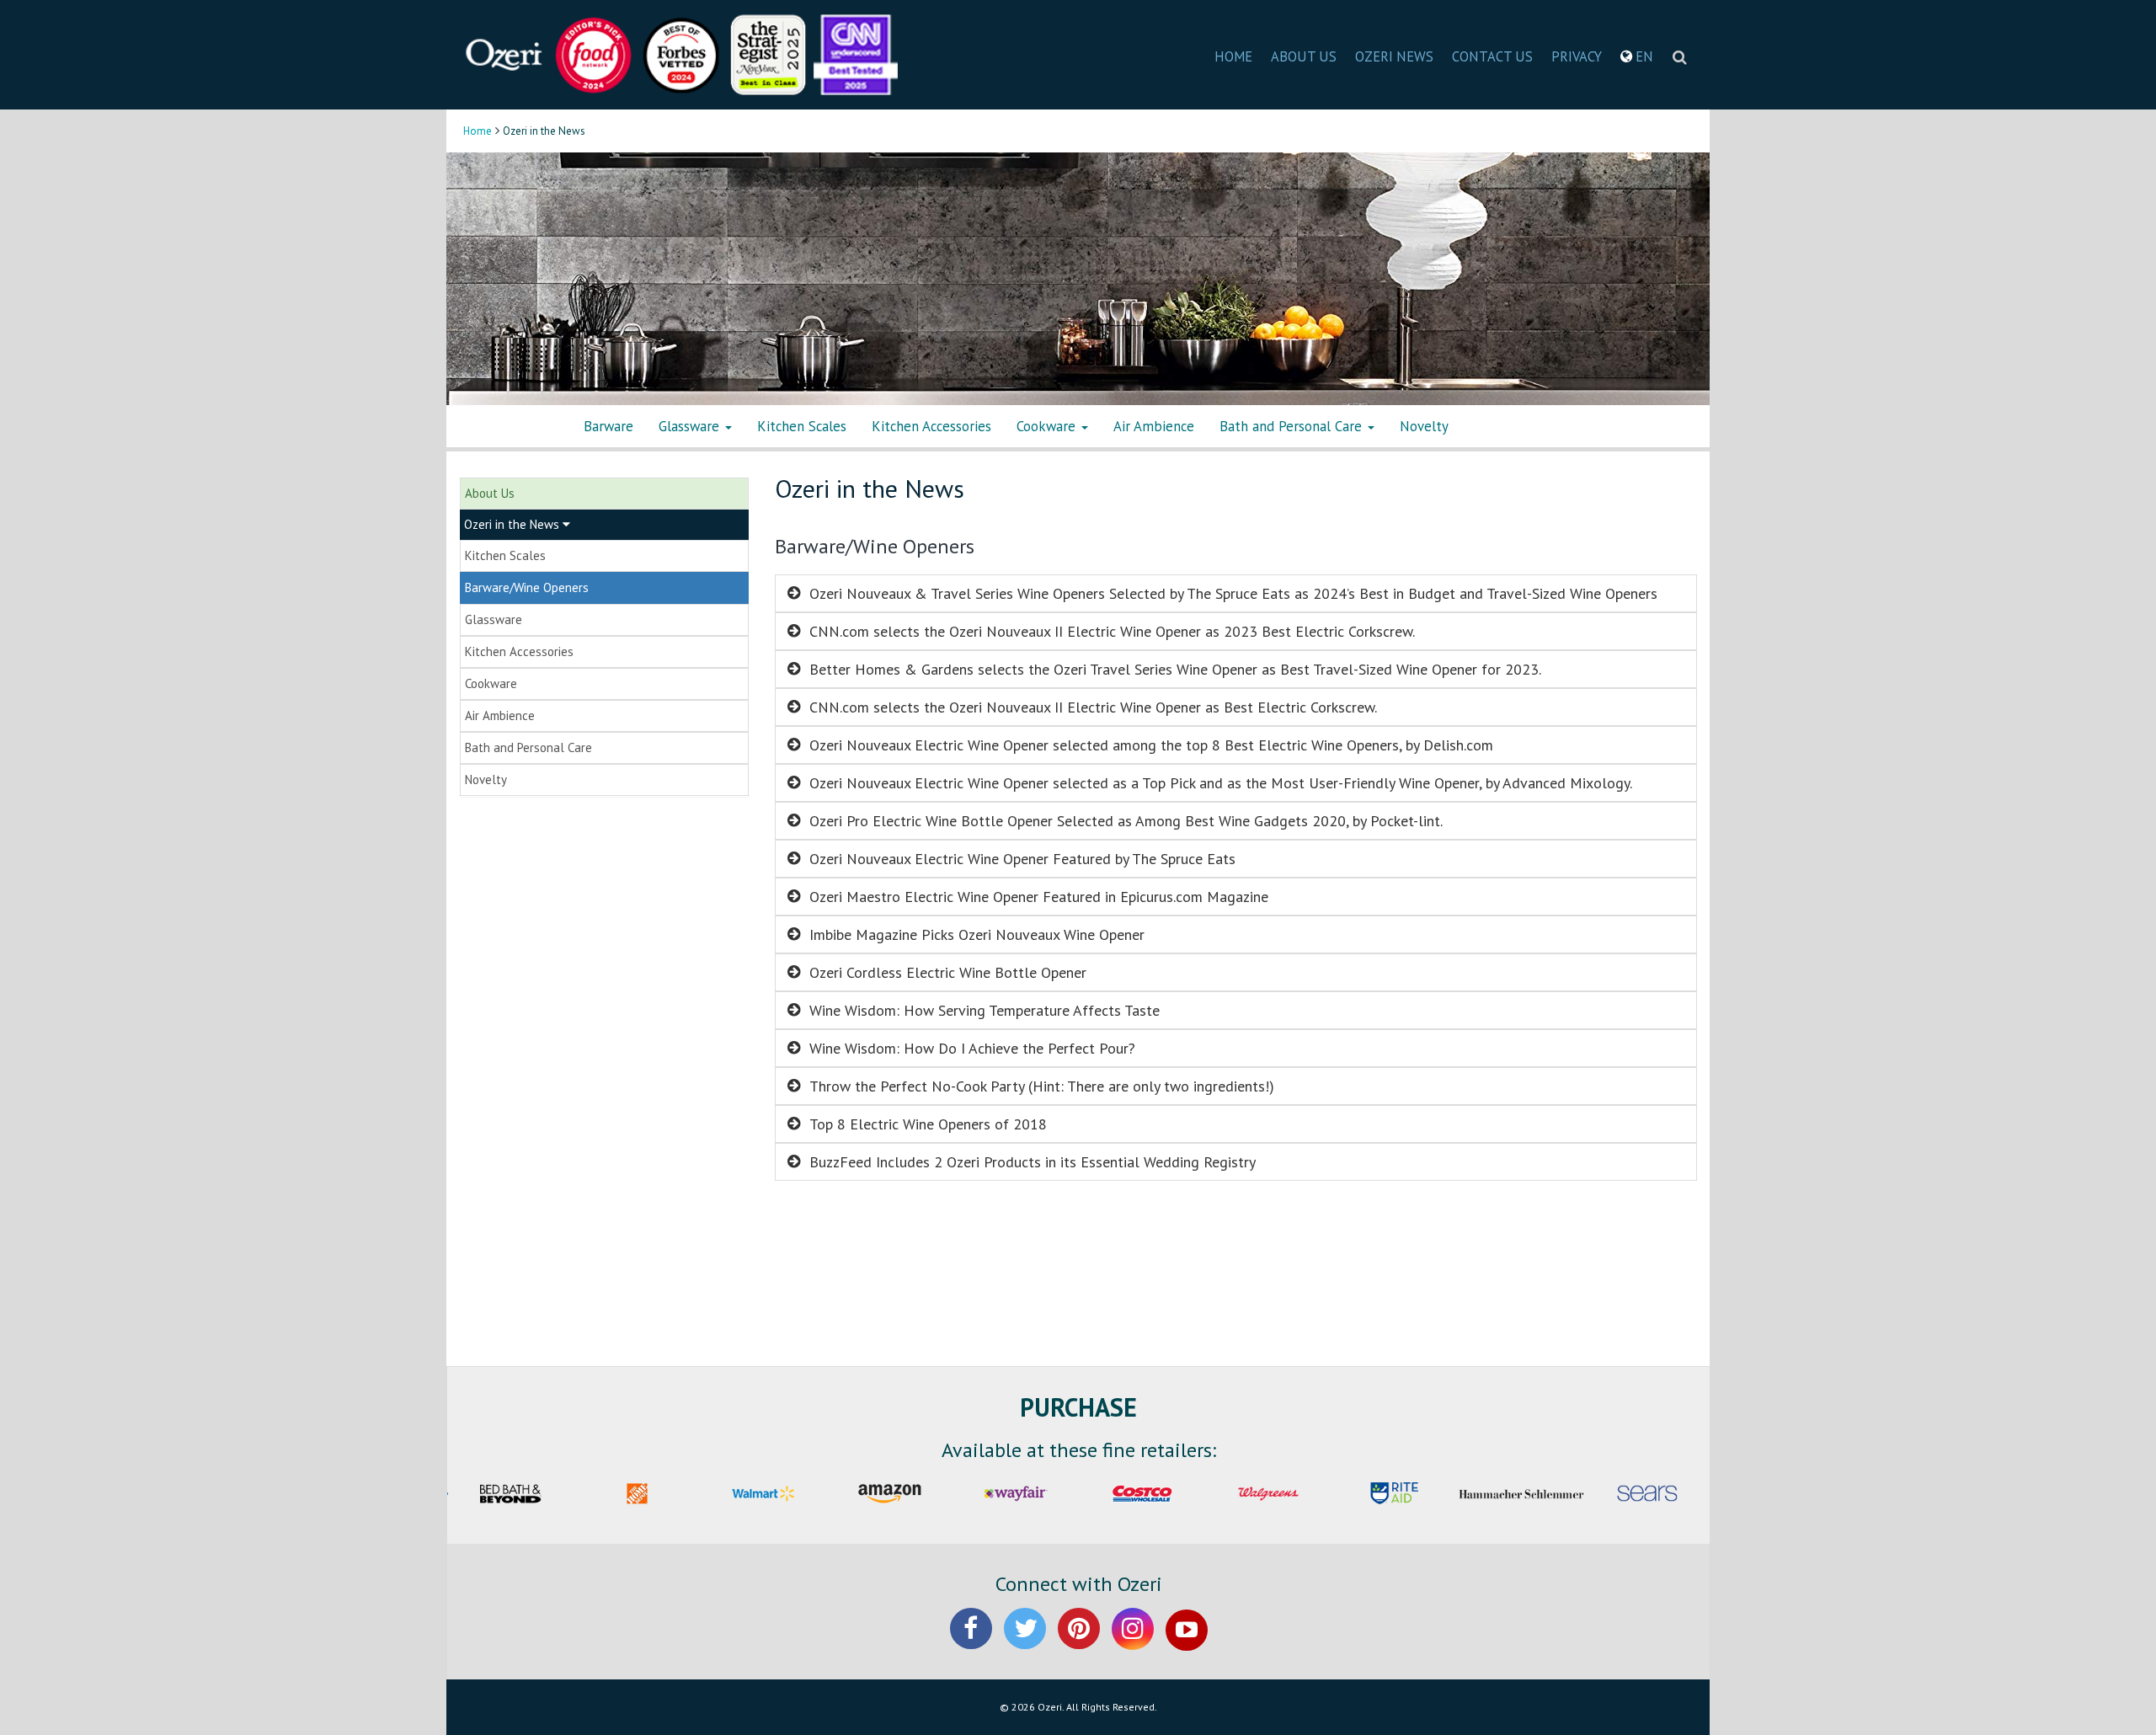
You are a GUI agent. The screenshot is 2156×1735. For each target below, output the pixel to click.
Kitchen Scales (802, 426)
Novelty (1424, 426)
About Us (490, 493)
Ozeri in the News (513, 524)
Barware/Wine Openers (527, 587)
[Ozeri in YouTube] (1187, 1643)
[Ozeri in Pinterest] (1079, 1643)
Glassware (691, 426)
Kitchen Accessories (931, 426)
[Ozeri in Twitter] (1025, 1643)
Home (478, 131)
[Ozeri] (505, 53)
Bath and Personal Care (1293, 426)
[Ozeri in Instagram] (1133, 1643)
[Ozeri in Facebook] (971, 1643)
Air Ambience (1154, 426)
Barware (608, 426)
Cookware (1048, 426)
